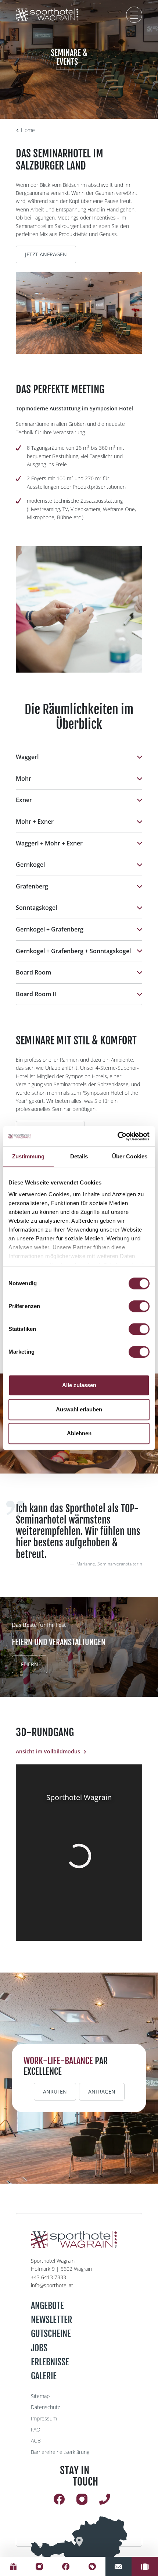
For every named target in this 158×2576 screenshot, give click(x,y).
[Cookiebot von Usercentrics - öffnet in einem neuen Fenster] (117, 1136)
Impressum (44, 2418)
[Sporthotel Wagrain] (79, 2541)
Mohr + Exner (35, 822)
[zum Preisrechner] (145, 2566)
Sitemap (40, 2396)
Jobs (39, 2348)
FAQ (36, 2429)
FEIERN (30, 1664)
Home (28, 130)
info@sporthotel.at (52, 2285)
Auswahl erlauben (79, 1409)
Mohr (24, 778)
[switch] (139, 1306)
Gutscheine (51, 2334)
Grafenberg (32, 886)
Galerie (44, 2376)
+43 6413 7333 (49, 2277)
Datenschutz (45, 2407)
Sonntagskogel (36, 908)
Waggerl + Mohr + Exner (49, 843)
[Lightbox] (79, 313)
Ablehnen (79, 1433)
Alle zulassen (79, 1385)
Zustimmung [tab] (28, 1156)
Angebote (47, 2306)
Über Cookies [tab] (130, 1156)
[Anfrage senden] (119, 2566)
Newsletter (51, 2320)
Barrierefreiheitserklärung (60, 2452)
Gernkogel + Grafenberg (50, 929)
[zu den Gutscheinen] (13, 2566)
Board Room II (36, 994)
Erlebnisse (50, 2362)
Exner (24, 800)
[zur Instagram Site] (40, 2566)
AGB (36, 2440)
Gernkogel (30, 865)
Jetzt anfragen (46, 254)
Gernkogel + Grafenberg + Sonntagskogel (73, 951)
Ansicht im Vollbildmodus (48, 1751)
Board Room (33, 972)
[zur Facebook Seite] (66, 2566)
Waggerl (27, 757)
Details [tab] (79, 1156)
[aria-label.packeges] (92, 2566)
